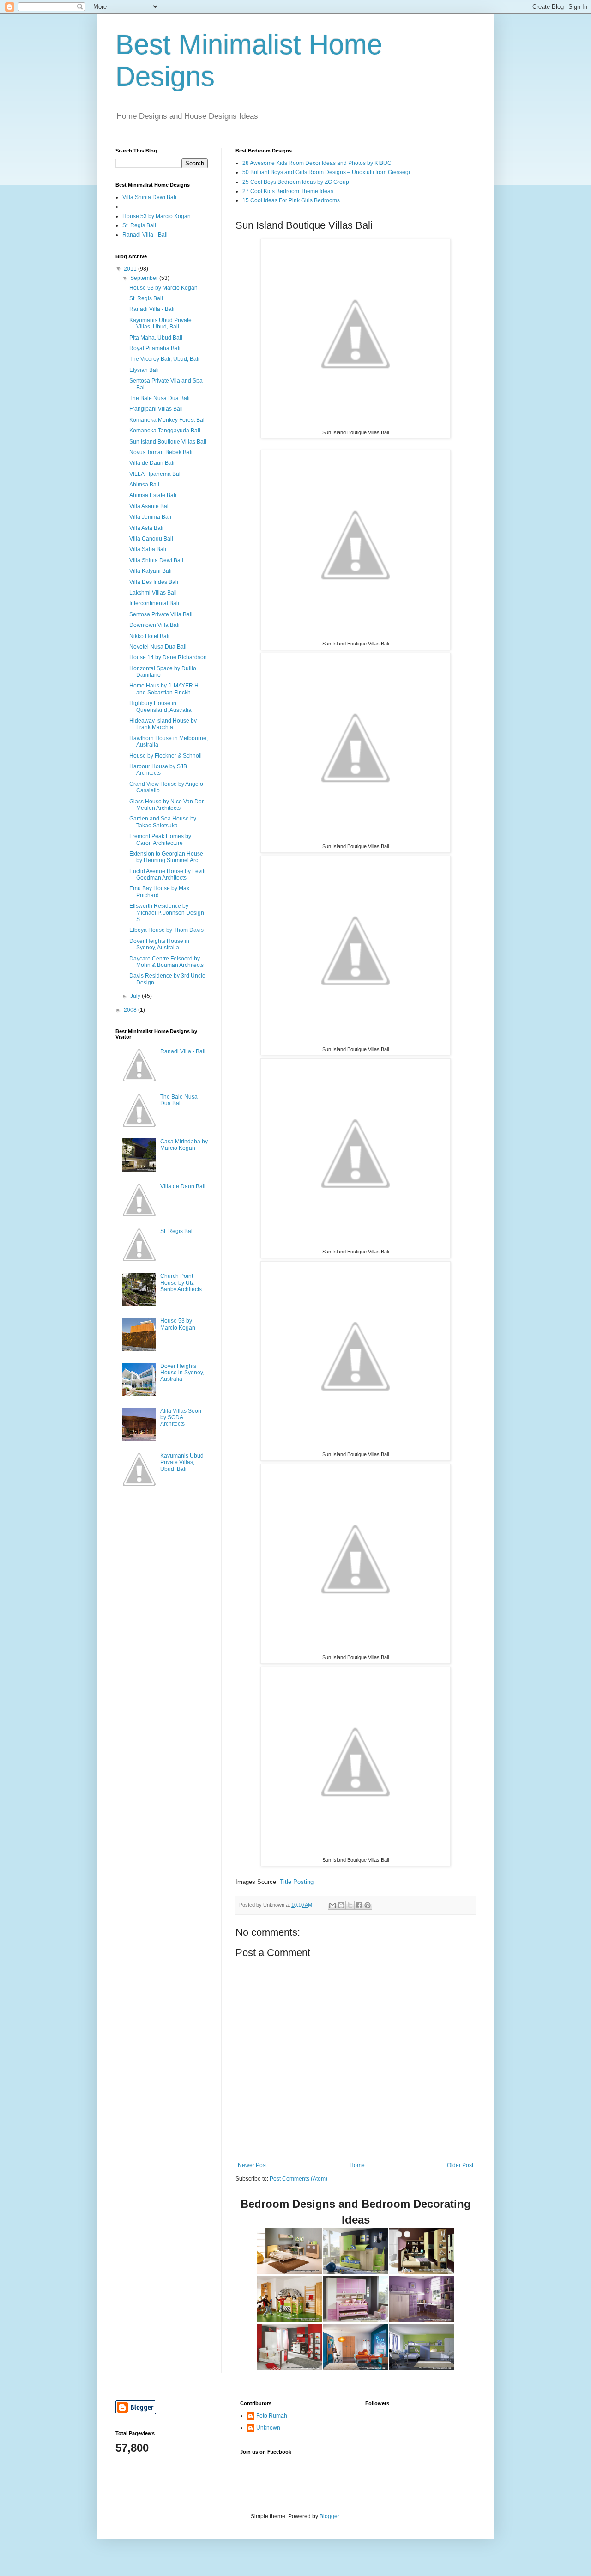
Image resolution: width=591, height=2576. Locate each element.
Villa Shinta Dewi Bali (149, 197)
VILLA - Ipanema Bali (156, 474)
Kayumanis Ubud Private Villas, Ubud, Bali (160, 323)
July (136, 996)
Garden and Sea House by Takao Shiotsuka (163, 822)
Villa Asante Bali (150, 506)
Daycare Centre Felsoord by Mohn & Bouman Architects (166, 962)
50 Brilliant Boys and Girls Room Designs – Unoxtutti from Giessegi (326, 172)
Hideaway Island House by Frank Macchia (163, 724)
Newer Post (252, 2165)
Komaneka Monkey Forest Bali (168, 420)
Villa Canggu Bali (151, 539)
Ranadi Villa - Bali (145, 235)
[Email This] (332, 1905)
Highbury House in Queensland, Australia (160, 706)
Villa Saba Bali (148, 549)
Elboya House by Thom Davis (166, 930)
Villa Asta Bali (146, 528)
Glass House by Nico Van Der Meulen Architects (166, 805)
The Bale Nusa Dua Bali (160, 398)
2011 (131, 269)
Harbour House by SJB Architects (158, 770)
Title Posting (297, 1882)
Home (357, 2165)
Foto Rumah (272, 2416)
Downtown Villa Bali (154, 625)
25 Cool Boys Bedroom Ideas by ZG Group (296, 182)
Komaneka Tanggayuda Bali (165, 431)
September (145, 278)
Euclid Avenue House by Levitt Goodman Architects (167, 875)
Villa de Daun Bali (152, 463)
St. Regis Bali (139, 225)
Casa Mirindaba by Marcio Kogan (184, 1145)
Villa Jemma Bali (150, 517)
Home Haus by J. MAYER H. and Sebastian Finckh (165, 689)
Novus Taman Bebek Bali (161, 452)
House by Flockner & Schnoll (166, 756)
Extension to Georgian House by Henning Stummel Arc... (166, 857)
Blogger (329, 2516)
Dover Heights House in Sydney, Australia (159, 944)
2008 (131, 1010)
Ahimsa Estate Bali (153, 495)
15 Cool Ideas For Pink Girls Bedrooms (291, 200)
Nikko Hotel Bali (149, 636)
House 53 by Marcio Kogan (157, 216)
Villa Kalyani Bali (151, 571)
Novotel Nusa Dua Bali (158, 647)
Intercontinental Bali (154, 603)
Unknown (268, 2428)
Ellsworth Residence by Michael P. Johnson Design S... (167, 913)
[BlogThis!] (341, 1905)
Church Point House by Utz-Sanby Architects (181, 1283)
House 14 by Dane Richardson (168, 657)
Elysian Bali (144, 370)
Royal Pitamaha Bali (155, 348)
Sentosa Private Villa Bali (161, 614)
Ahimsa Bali (144, 485)
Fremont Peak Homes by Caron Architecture (160, 839)
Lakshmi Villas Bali (153, 593)
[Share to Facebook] (359, 1905)
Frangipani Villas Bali (156, 409)
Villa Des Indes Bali (154, 582)
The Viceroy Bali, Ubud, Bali (164, 359)
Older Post (460, 2165)
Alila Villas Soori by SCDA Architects (181, 1418)
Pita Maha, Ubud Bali (156, 338)
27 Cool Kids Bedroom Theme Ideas (288, 191)
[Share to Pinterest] (368, 1905)
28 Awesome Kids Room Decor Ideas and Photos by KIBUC (317, 163)
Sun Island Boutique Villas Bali (168, 442)
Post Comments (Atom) (299, 2179)
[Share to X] (350, 1905)
